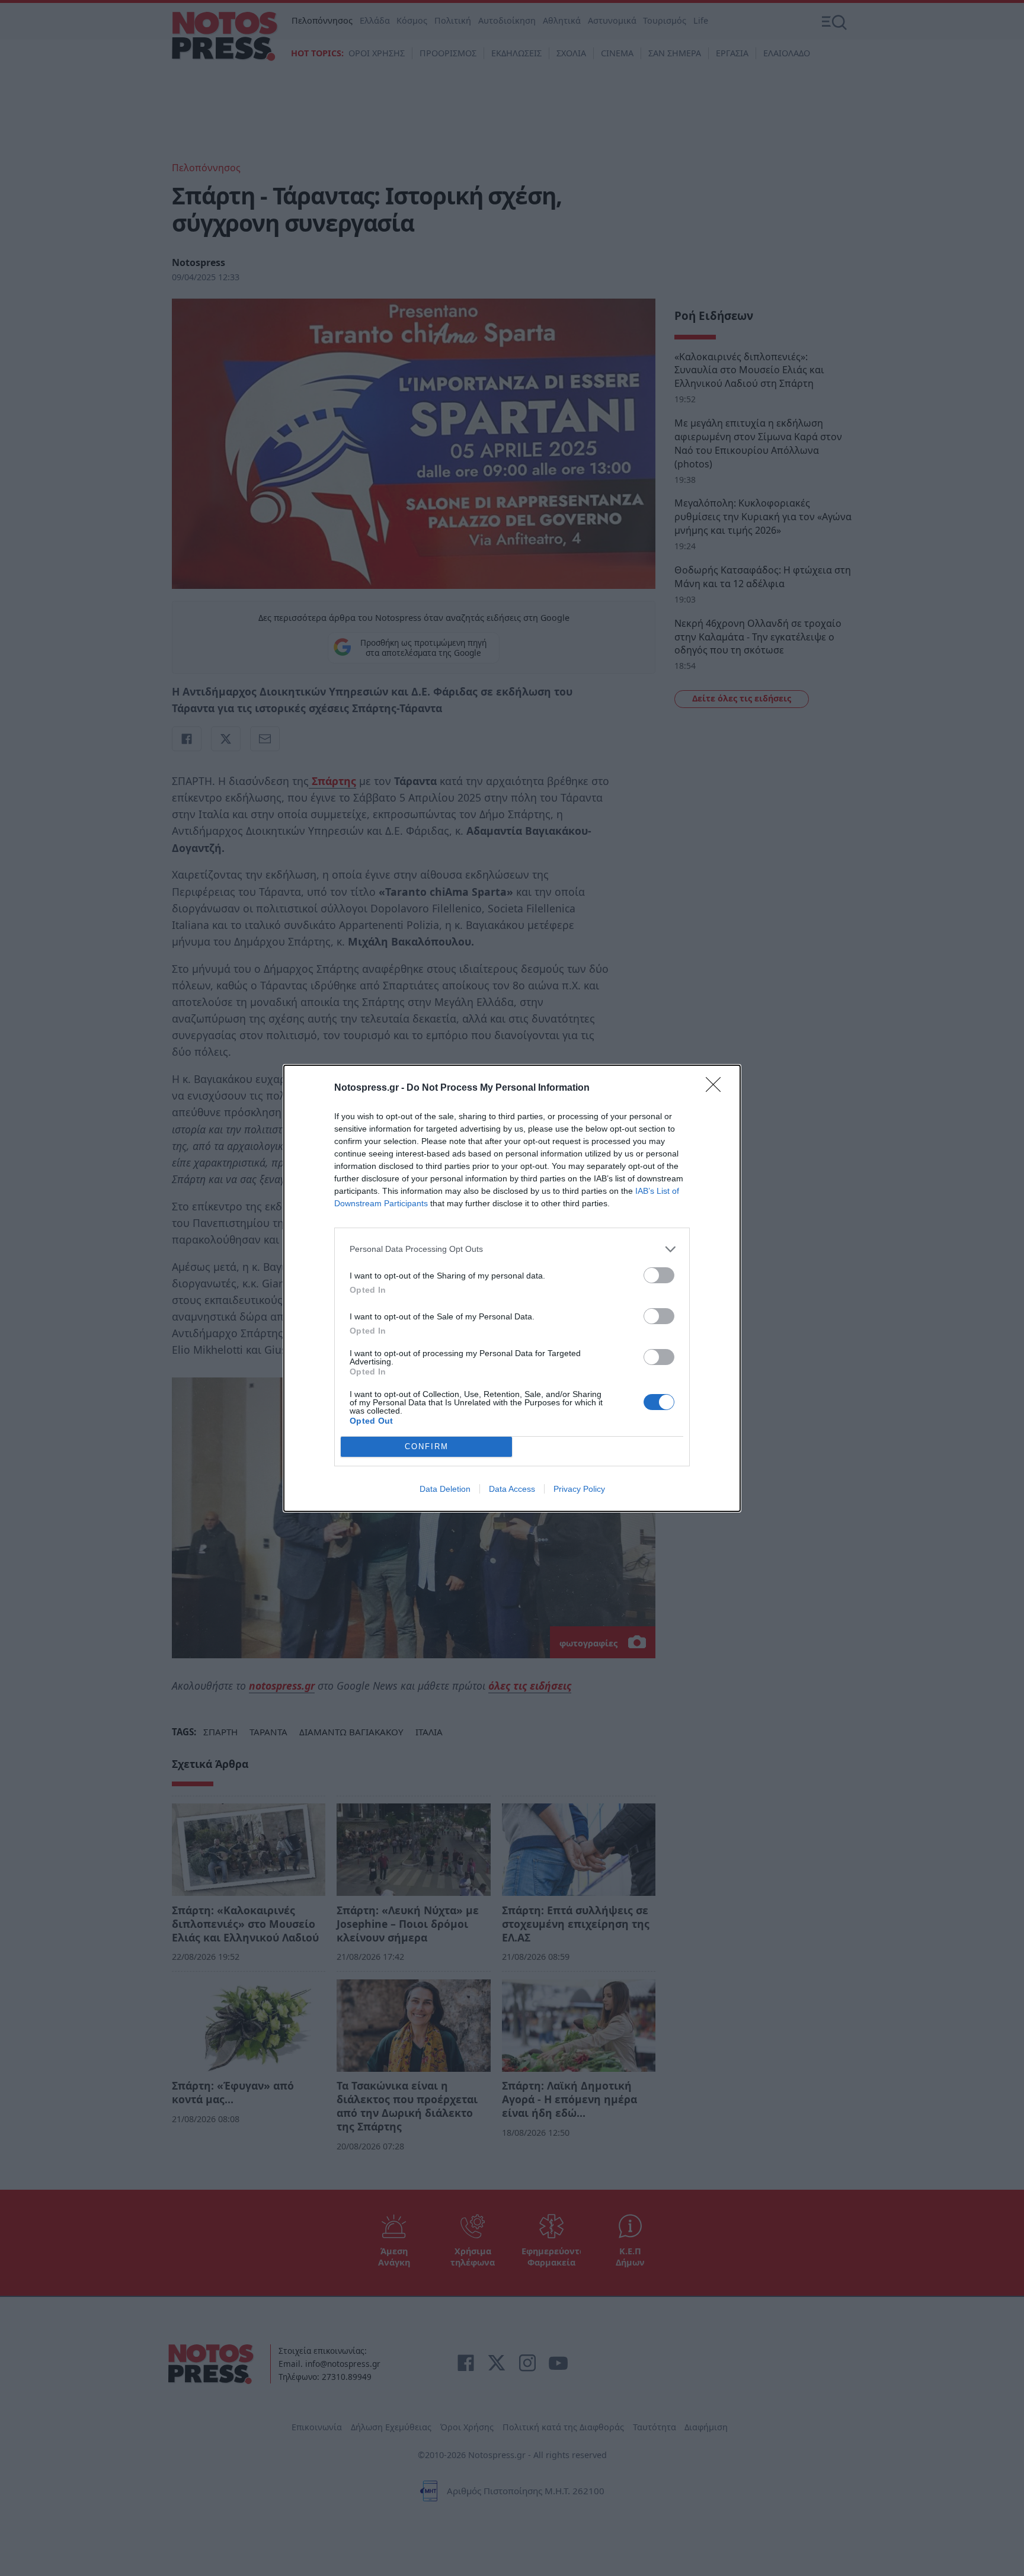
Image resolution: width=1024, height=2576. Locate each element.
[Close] (717, 1088)
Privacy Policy (579, 1489)
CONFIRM (427, 1446)
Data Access (512, 1489)
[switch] (659, 1275)
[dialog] (512, 1288)
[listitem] (512, 1249)
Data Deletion (445, 1489)
